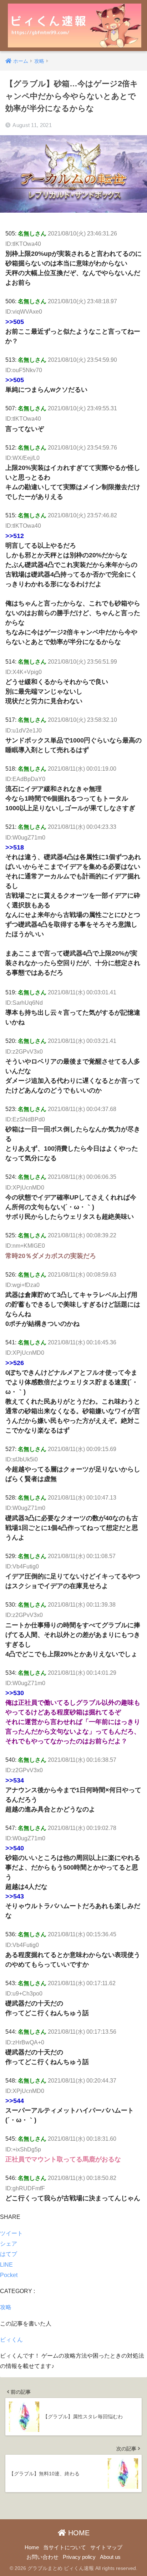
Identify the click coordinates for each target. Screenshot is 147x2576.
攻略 (6, 2307)
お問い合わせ (42, 2557)
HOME (78, 2533)
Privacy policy (79, 2557)
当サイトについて (65, 2547)
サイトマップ (106, 2547)
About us (110, 2557)
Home (32, 2547)
